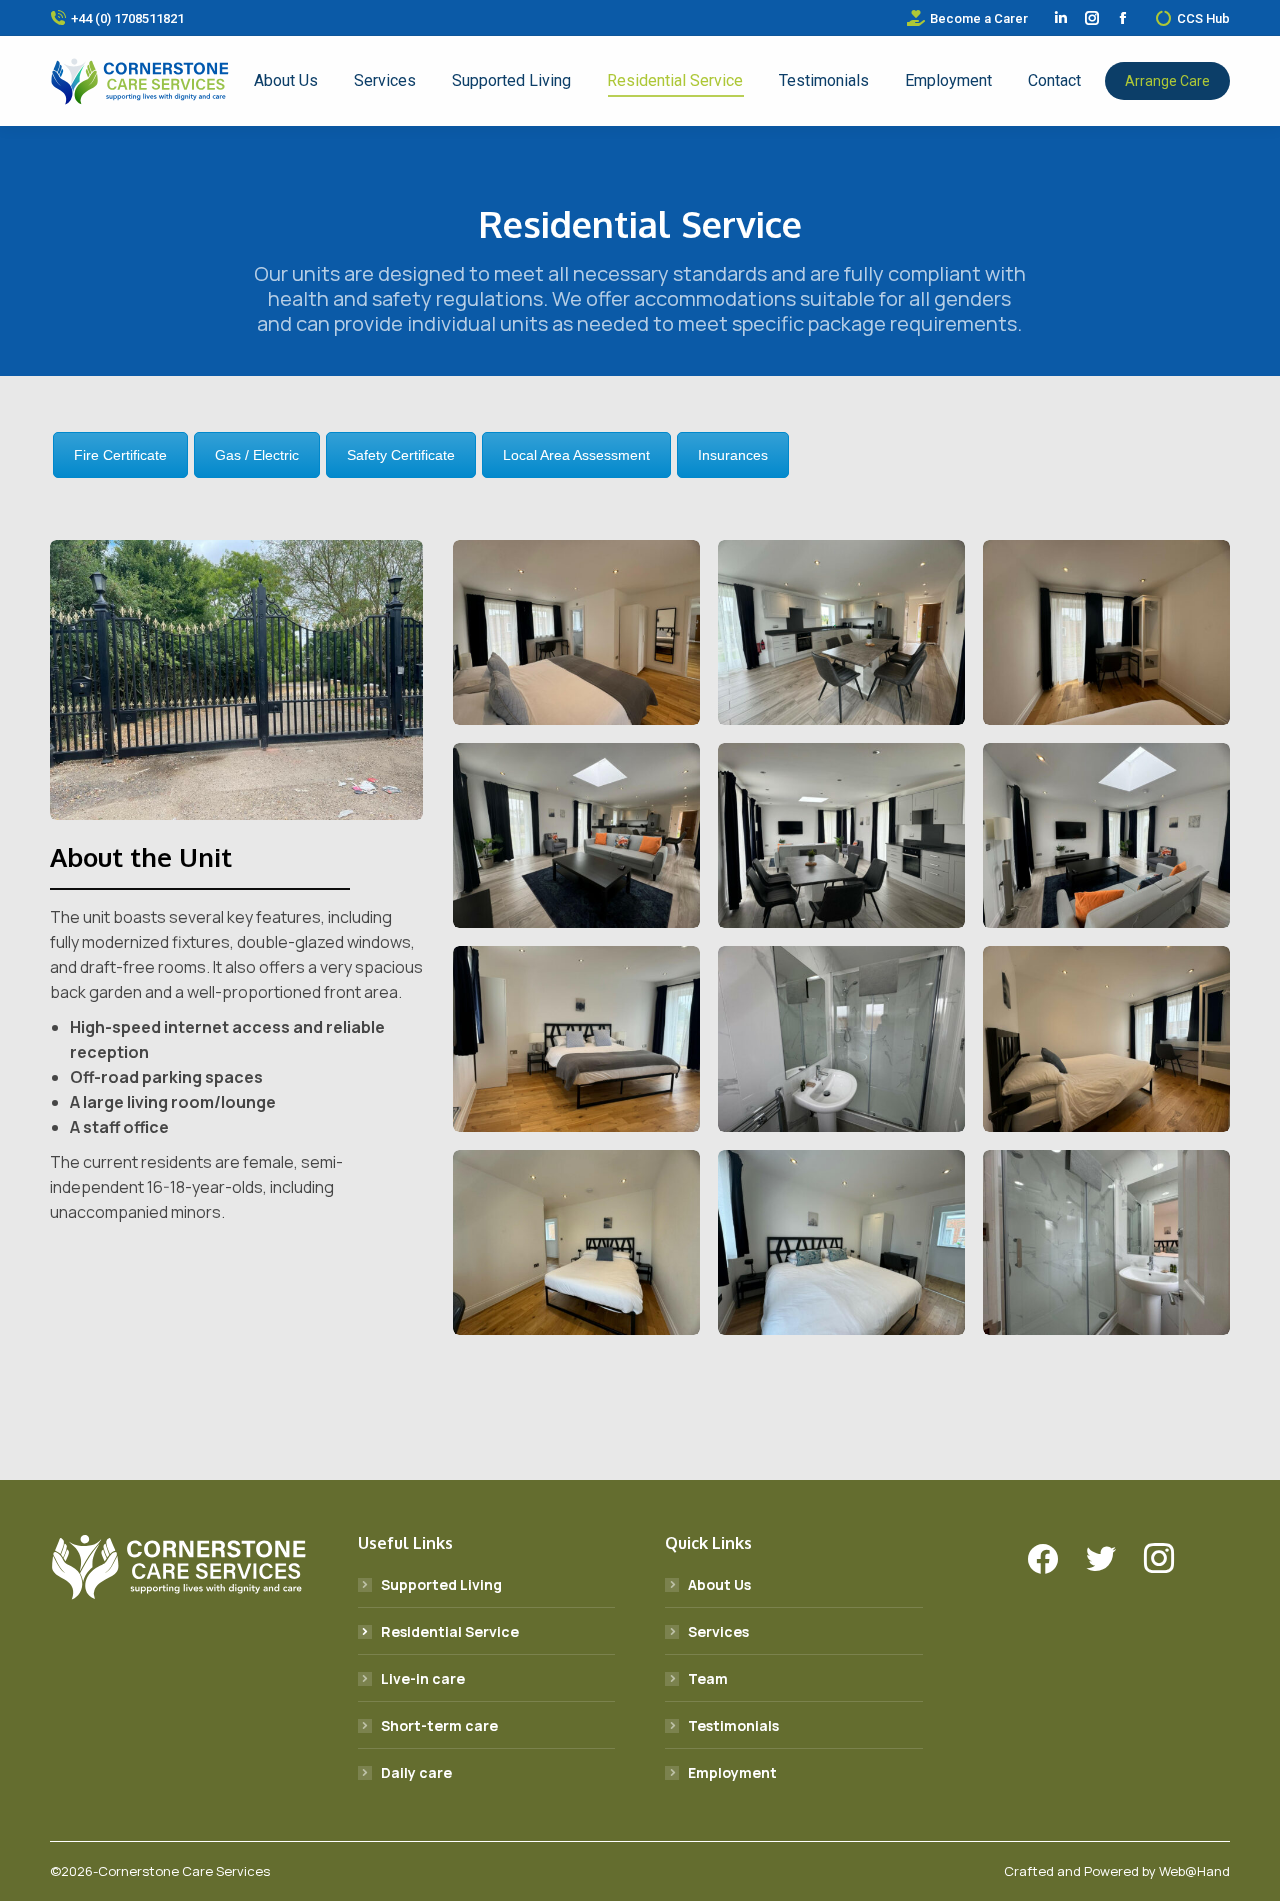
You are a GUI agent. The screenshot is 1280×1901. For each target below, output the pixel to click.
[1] (576, 835)
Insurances (733, 455)
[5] (576, 1038)
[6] (576, 632)
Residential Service (450, 1631)
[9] (841, 1242)
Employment (732, 1772)
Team (708, 1678)
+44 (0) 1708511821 (127, 18)
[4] (841, 632)
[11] (1106, 1038)
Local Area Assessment (576, 455)
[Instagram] (1159, 1559)
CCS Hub (1203, 18)
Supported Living (441, 1584)
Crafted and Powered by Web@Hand (1117, 1871)
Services (718, 1631)
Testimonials (733, 1725)
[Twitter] (1101, 1559)
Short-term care (439, 1725)
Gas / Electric (257, 455)
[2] (841, 835)
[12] (576, 1242)
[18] (236, 680)
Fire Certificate (120, 455)
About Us (719, 1584)
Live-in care (423, 1678)
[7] (841, 1038)
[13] (1106, 632)
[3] (1106, 835)
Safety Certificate (401, 455)
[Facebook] (1043, 1559)
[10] (1106, 1242)
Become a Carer (979, 18)
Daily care (416, 1772)
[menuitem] (286, 81)
